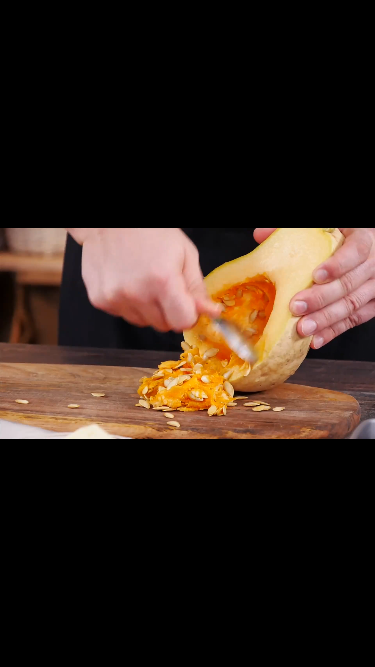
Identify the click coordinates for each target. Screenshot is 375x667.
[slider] (97, 644)
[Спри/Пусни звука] (351, 647)
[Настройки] (351, 25)
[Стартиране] (23, 647)
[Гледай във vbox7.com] (314, 647)
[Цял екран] (277, 647)
